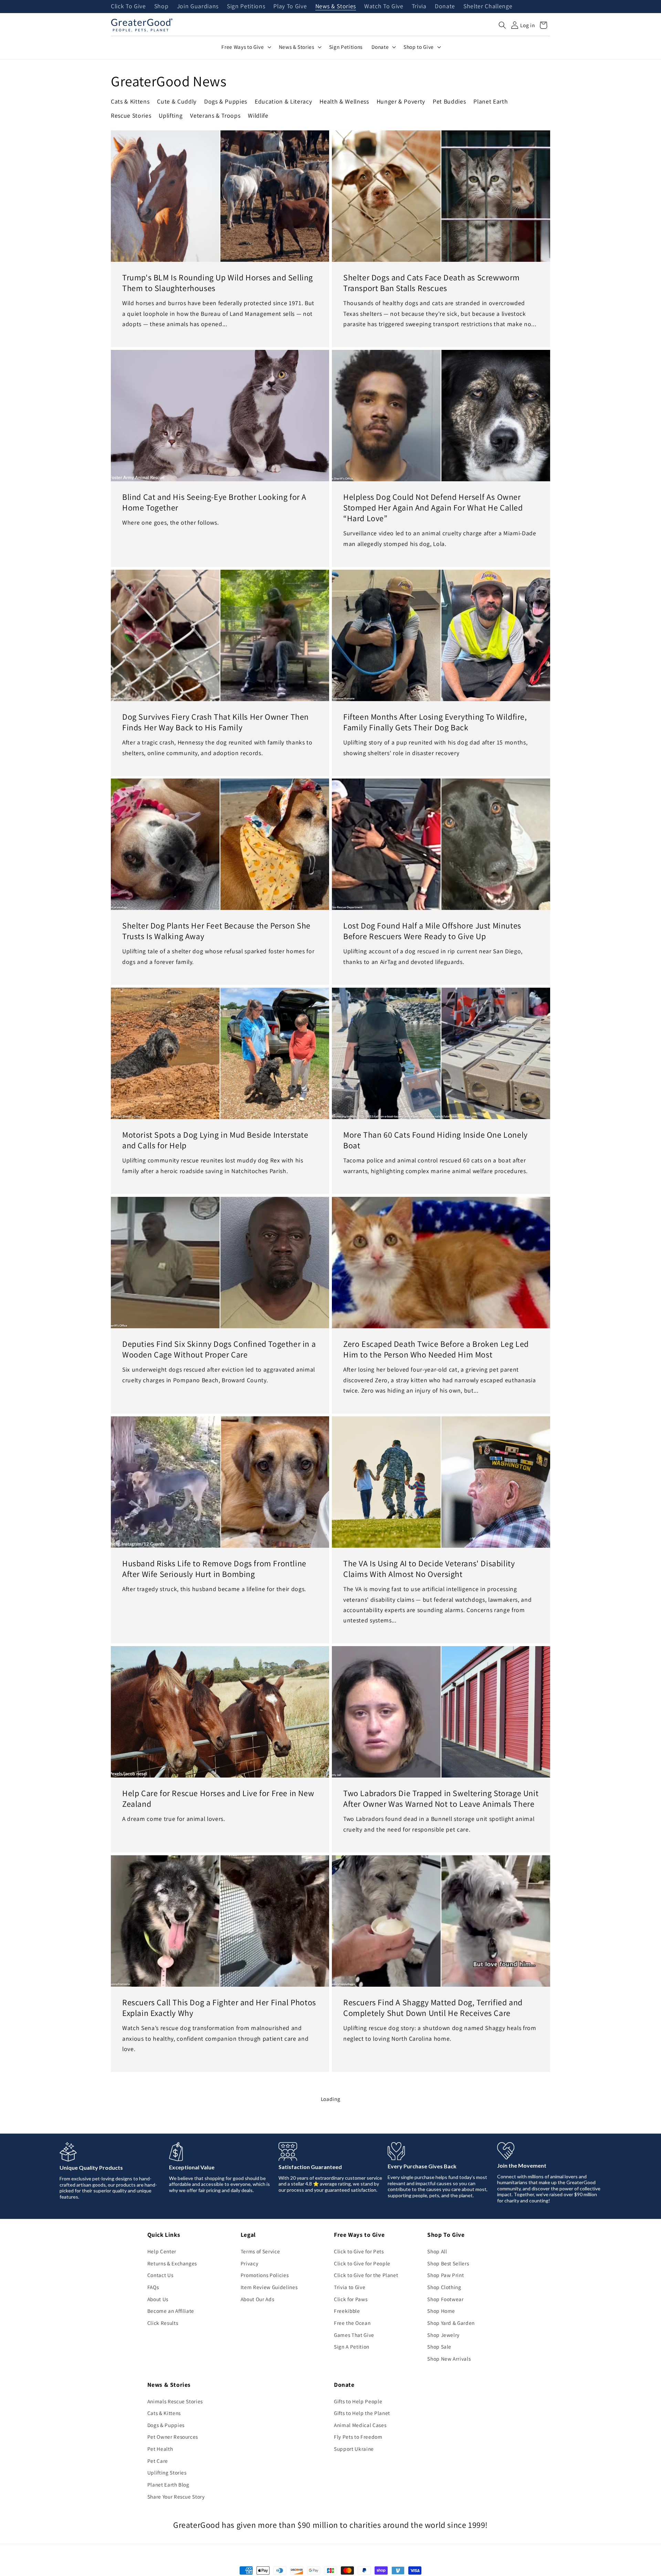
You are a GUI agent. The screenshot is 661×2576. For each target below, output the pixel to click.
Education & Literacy (283, 101)
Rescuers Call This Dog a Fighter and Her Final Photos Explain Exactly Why (219, 2007)
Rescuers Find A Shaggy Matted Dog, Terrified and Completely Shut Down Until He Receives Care (433, 2007)
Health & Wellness (344, 101)
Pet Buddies (449, 101)
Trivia (419, 7)
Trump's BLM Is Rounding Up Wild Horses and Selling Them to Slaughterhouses (218, 283)
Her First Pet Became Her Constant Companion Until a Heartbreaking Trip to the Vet (220, 2227)
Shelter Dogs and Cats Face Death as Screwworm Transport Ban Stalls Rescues (432, 283)
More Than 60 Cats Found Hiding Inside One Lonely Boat (436, 1140)
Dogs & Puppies (226, 101)
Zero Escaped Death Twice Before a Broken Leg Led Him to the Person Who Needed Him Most (436, 1349)
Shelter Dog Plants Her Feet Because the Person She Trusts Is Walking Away (216, 931)
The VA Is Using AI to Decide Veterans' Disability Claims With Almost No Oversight (429, 1568)
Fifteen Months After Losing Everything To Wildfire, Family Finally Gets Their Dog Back (435, 722)
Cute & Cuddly (177, 101)
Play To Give (290, 7)
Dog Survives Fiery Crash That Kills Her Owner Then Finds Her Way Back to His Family (216, 722)
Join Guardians (198, 7)
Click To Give (128, 7)
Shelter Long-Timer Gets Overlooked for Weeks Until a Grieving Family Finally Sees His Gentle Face (441, 2446)
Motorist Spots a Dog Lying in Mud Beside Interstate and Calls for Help (215, 1140)
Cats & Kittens (130, 101)
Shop (161, 7)
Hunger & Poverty (401, 101)
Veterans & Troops (215, 115)
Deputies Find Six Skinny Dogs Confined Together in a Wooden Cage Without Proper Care (219, 1349)
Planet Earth (491, 101)
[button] (502, 25)
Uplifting (171, 115)
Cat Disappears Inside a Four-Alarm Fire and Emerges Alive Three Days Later (218, 2446)
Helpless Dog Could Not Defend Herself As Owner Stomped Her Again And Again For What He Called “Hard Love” (433, 508)
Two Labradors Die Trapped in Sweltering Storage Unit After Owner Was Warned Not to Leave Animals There (441, 1799)
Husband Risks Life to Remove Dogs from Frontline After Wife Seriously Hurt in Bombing (214, 1568)
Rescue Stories (131, 115)
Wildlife (258, 115)
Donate (445, 7)
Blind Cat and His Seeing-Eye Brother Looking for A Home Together (214, 502)
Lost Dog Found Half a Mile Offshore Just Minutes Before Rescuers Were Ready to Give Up (432, 931)
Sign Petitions (246, 7)
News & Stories (336, 7)
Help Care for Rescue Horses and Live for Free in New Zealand (218, 1799)
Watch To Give (384, 7)
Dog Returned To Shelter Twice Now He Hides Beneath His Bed (425, 2227)
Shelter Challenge (488, 7)
